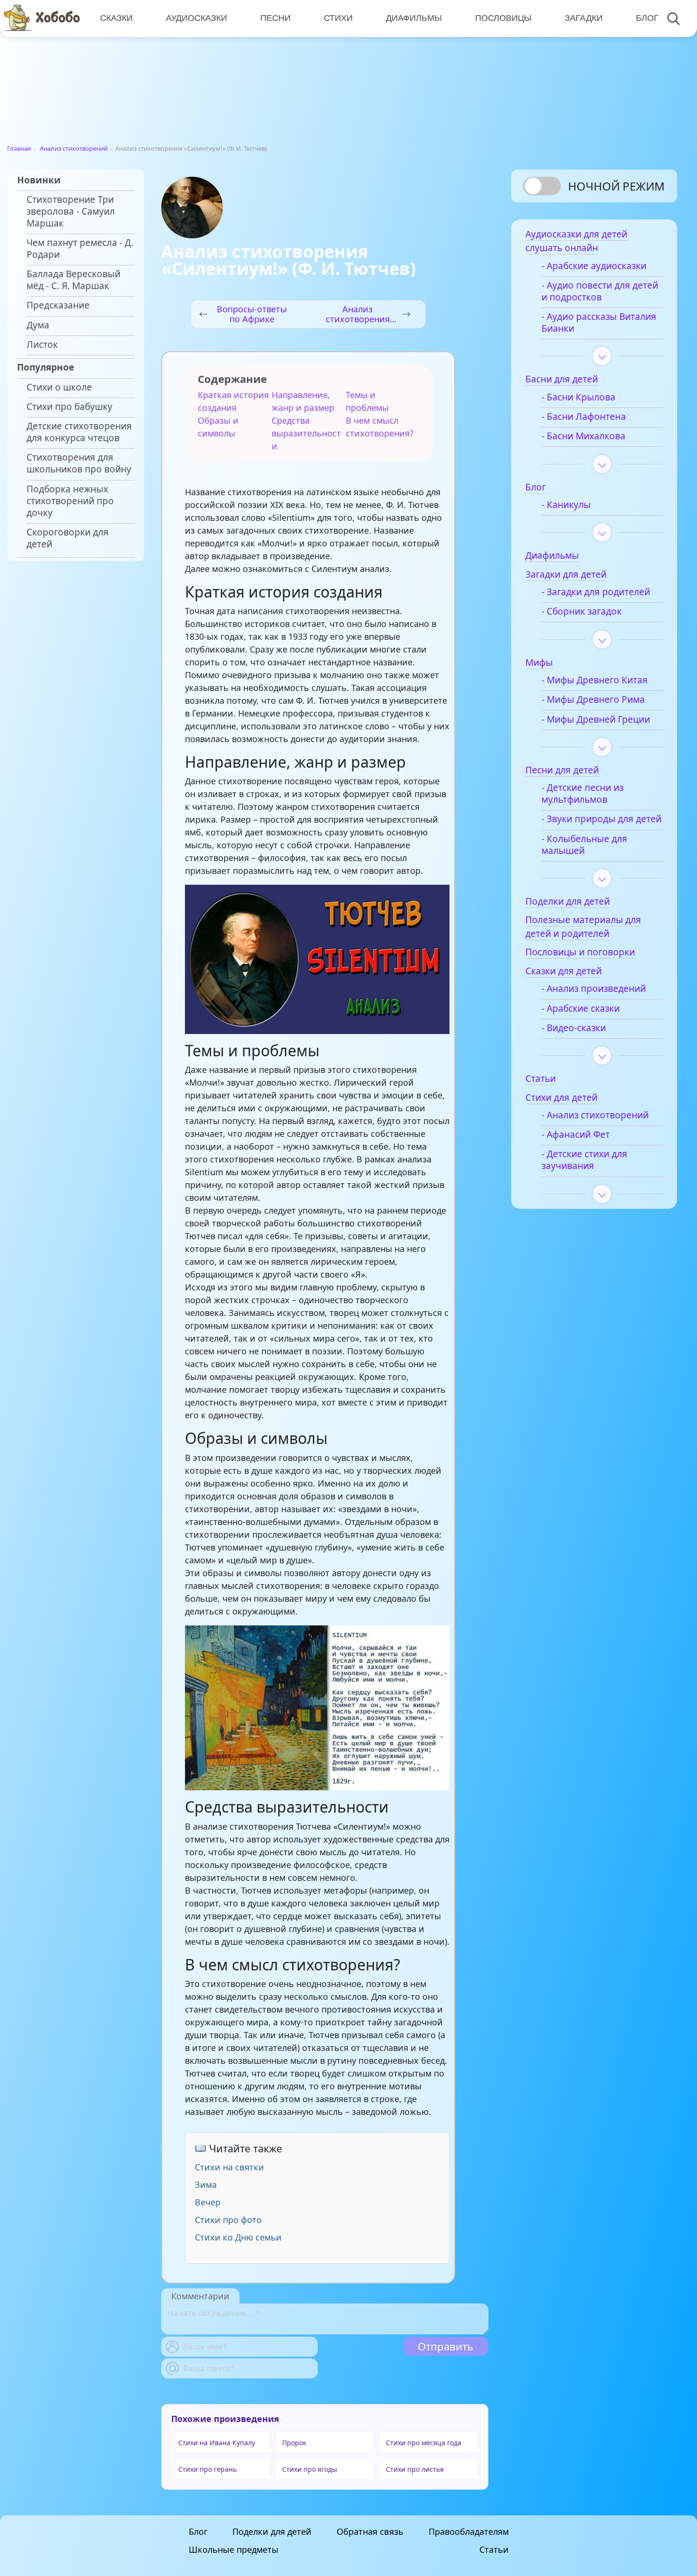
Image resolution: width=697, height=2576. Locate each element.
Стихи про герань (207, 2469)
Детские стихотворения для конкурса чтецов (79, 432)
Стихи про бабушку (69, 407)
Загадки (584, 18)
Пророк (294, 2443)
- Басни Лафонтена (584, 417)
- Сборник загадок (582, 612)
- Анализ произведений (594, 989)
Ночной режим (616, 186)
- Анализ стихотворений (595, 1115)
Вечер (208, 2202)
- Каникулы (566, 505)
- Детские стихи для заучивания (584, 1160)
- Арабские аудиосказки (594, 266)
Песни (275, 18)
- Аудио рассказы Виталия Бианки (599, 323)
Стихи (338, 18)
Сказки (116, 18)
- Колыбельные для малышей (584, 845)
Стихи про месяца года (424, 2443)
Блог (647, 18)
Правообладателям (469, 2531)
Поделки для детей (272, 2531)
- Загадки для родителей (596, 592)
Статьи (494, 2549)
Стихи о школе (59, 387)
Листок (42, 345)
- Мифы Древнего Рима (593, 700)
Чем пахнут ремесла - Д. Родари (80, 249)
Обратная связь (370, 2531)
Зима (206, 2185)
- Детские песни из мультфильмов (582, 794)
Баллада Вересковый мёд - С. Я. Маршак (73, 280)
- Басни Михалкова (583, 436)
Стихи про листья (415, 2469)
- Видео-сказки (574, 1028)
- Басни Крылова (578, 397)
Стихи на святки (229, 2167)
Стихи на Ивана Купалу (217, 2443)
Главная (19, 148)
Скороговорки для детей (68, 538)
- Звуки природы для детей (601, 819)
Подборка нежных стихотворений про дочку (70, 501)
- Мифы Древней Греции (596, 720)
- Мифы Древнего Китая (595, 680)
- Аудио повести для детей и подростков (600, 291)
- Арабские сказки (581, 1009)
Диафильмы (414, 18)
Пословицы (503, 18)
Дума (38, 325)
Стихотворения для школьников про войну (79, 463)
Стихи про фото (228, 2220)
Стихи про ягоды (310, 2469)
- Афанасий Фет (576, 1135)
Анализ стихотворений (74, 148)
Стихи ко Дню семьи (238, 2237)
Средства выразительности (306, 433)
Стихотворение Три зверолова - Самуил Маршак (71, 212)
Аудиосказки (197, 18)
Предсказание (58, 305)
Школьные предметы (234, 2549)
